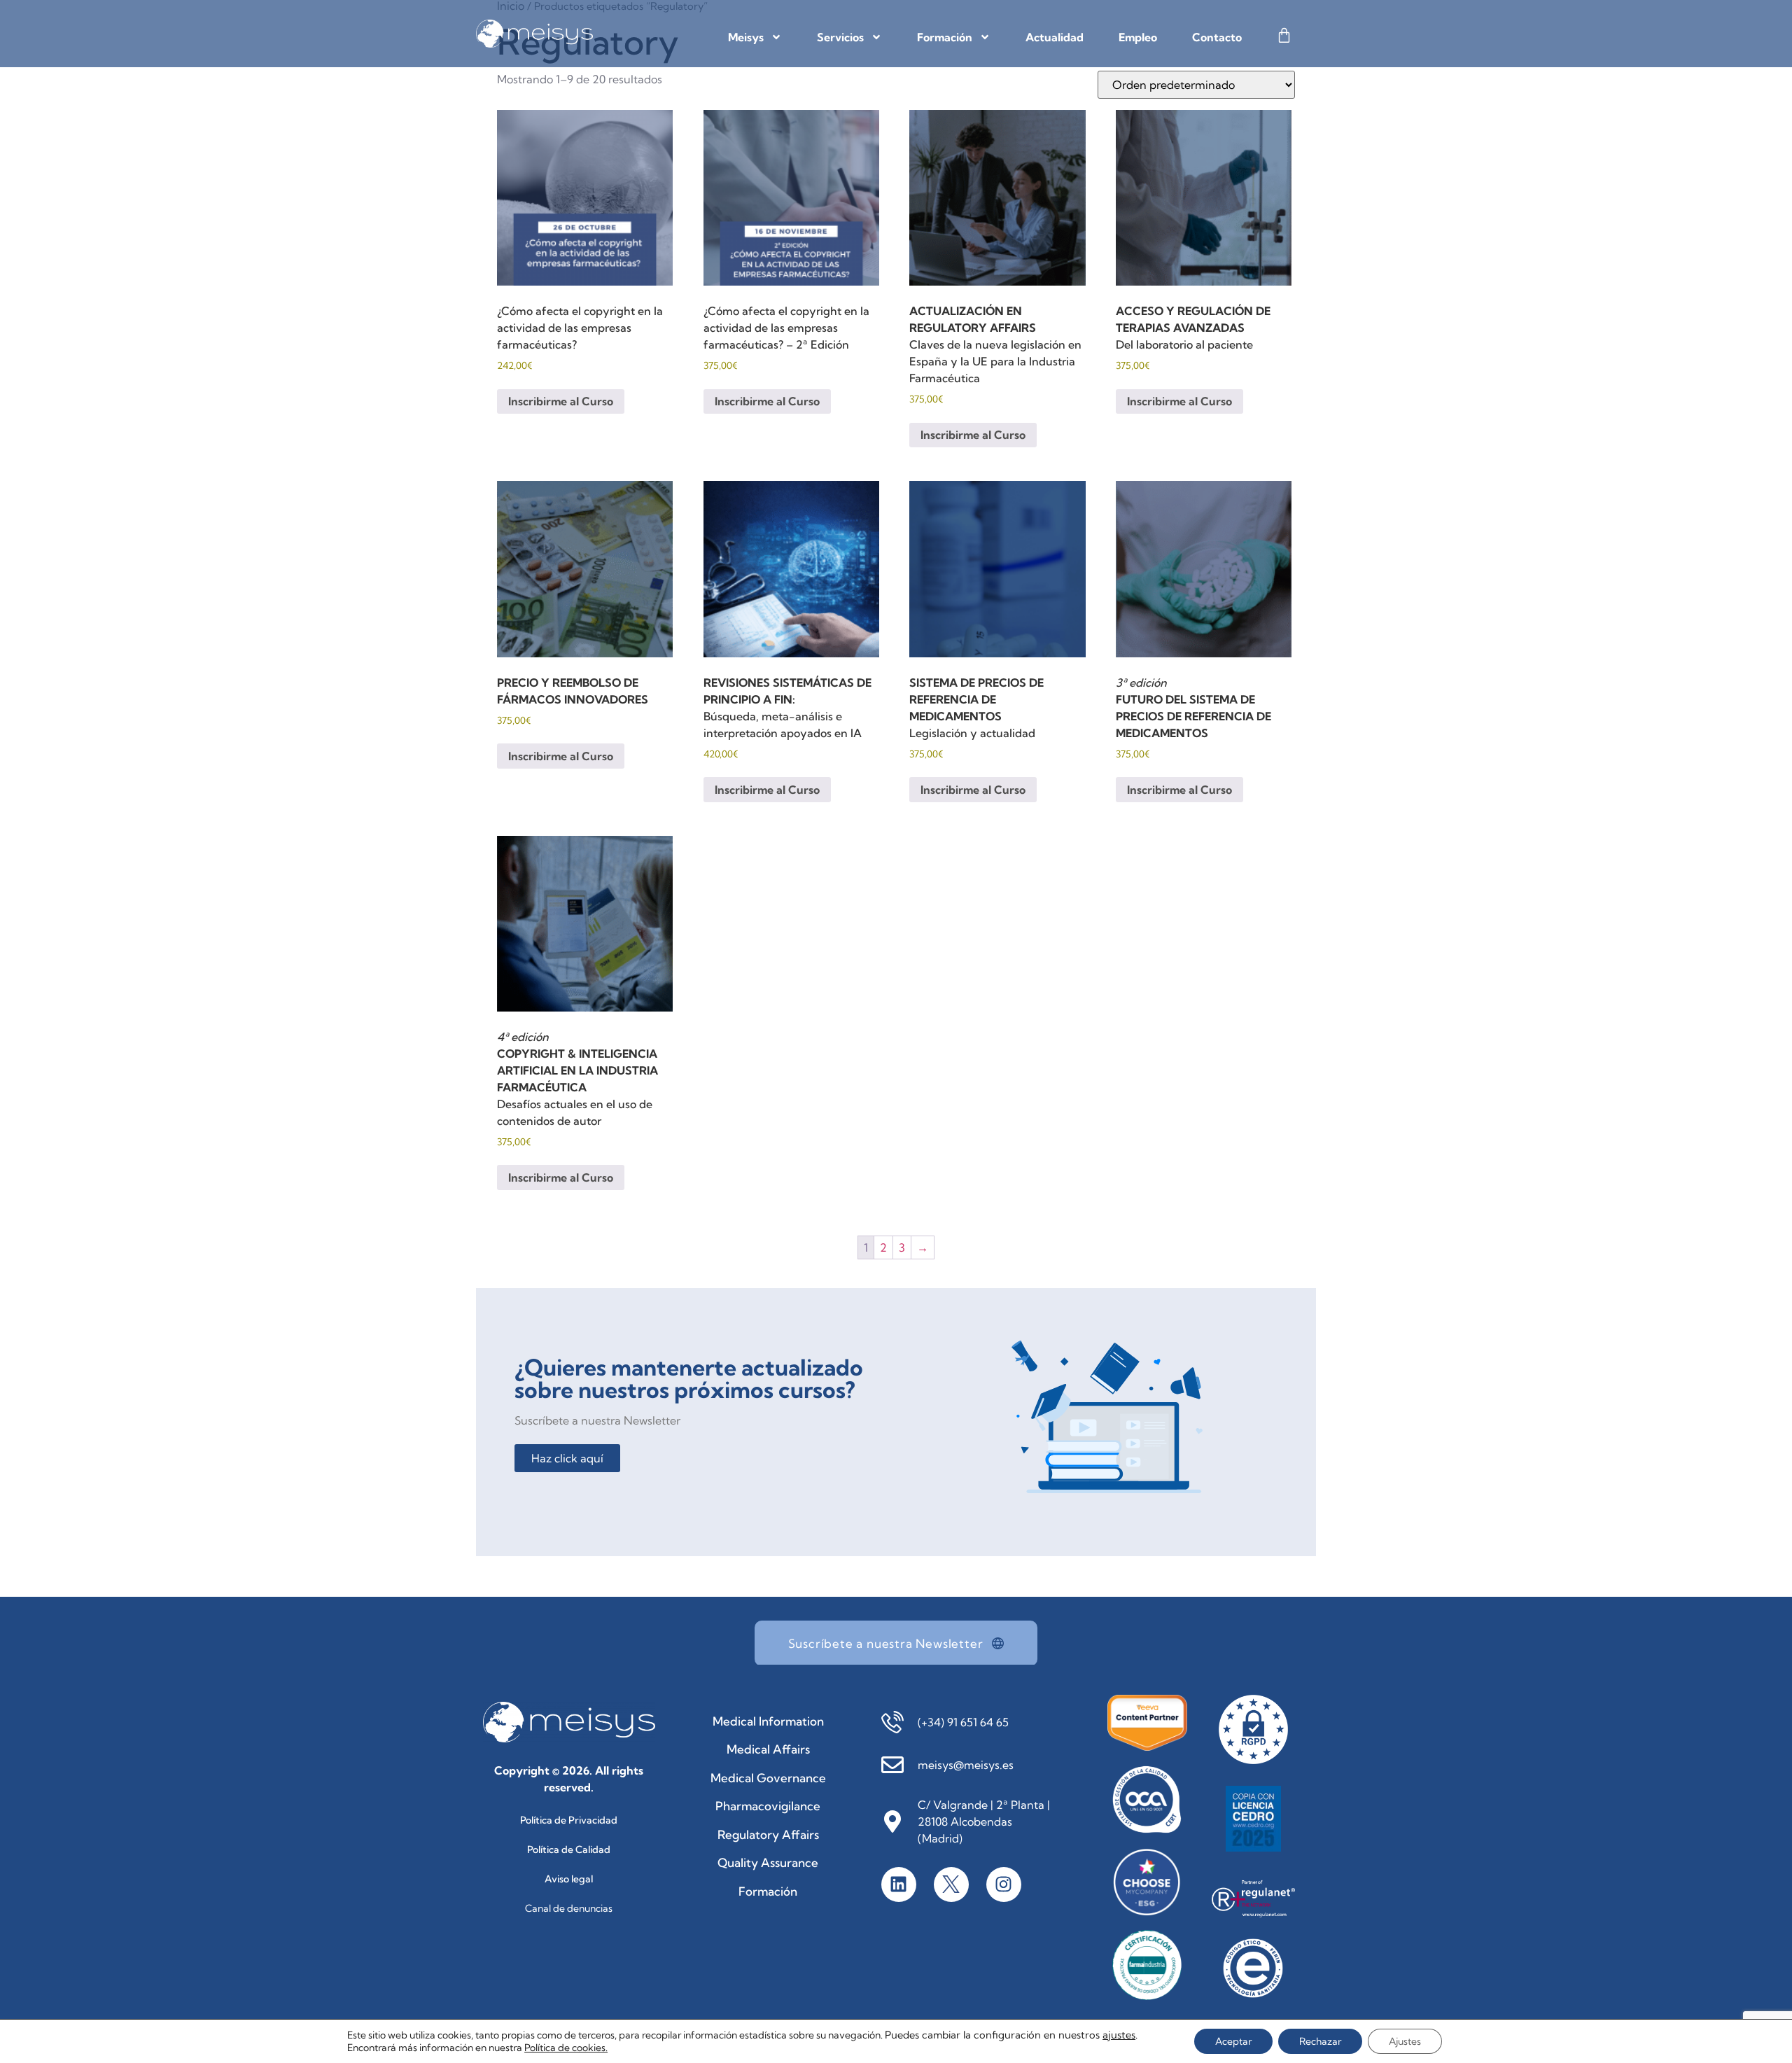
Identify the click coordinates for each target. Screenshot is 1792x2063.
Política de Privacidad (569, 1820)
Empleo (1138, 37)
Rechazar (1320, 2041)
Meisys (746, 37)
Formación (945, 37)
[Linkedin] (899, 1884)
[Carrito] (1284, 35)
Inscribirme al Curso (561, 401)
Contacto (1217, 37)
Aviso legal (569, 1879)
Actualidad (1055, 37)
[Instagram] (1004, 1884)
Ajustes (1405, 2041)
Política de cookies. (566, 2048)
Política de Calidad (569, 1849)
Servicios (840, 37)
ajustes (1119, 2035)
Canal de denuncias (569, 1908)
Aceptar (1233, 2041)
